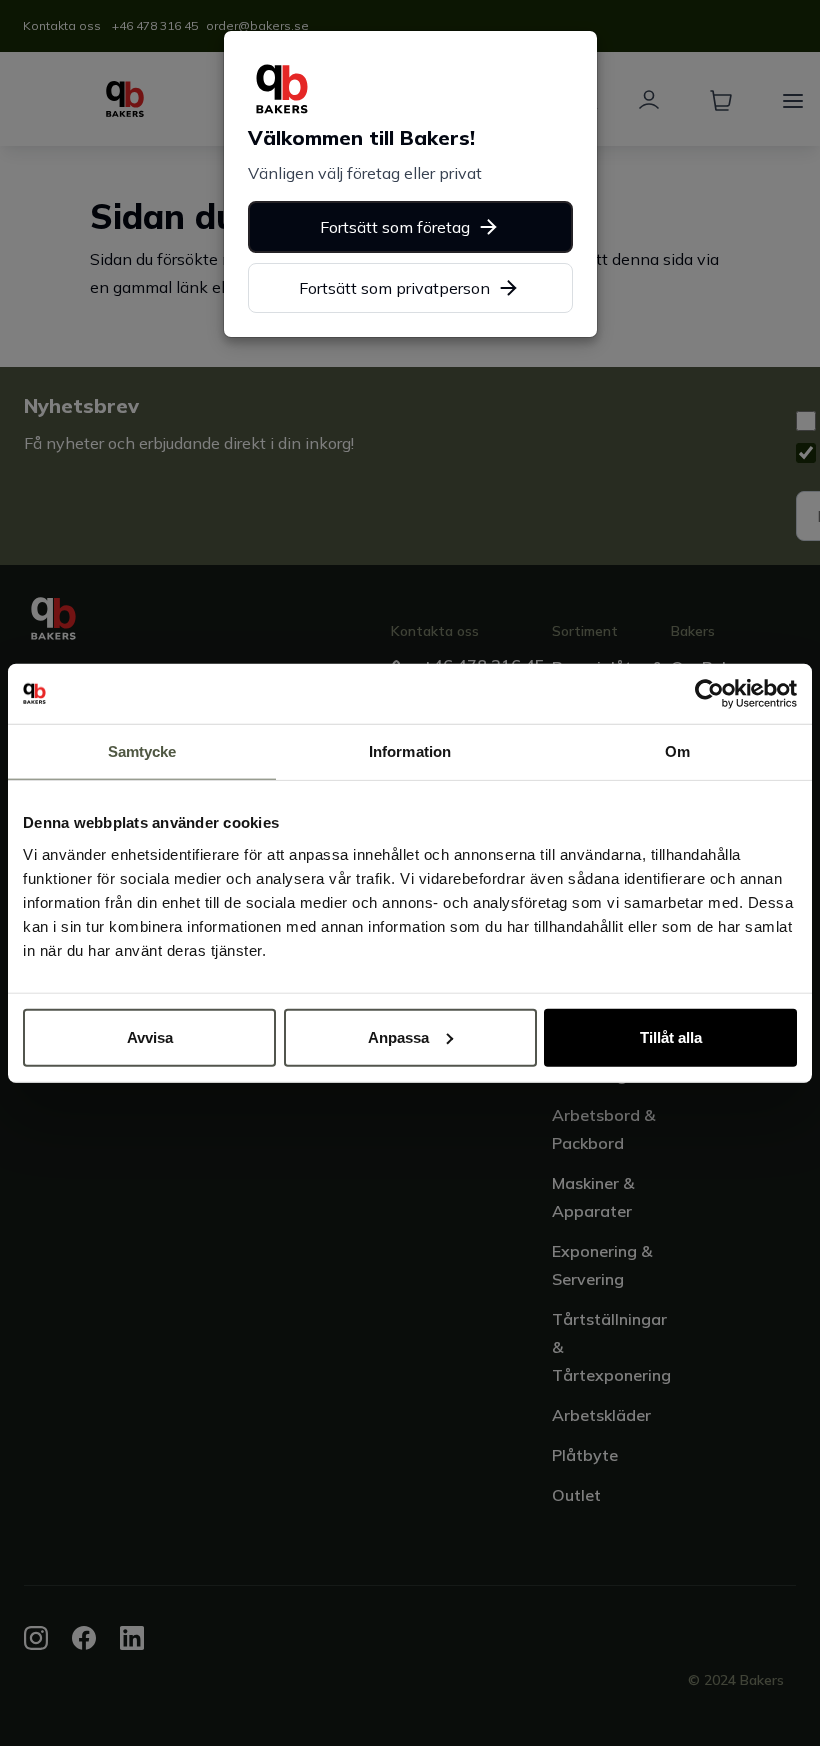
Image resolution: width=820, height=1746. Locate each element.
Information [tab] (410, 751)
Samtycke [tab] (142, 751)
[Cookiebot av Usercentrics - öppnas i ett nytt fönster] (709, 694)
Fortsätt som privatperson (394, 288)
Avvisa (150, 1036)
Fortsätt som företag (395, 227)
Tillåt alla (671, 1036)
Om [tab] (677, 751)
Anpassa (398, 1036)
